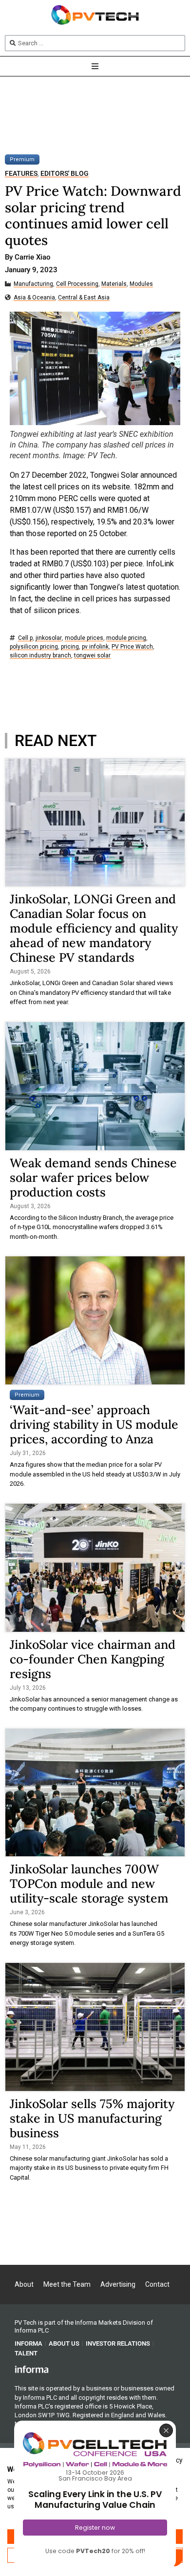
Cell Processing (77, 284)
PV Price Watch (132, 647)
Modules (141, 284)
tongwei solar (92, 656)
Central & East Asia (84, 298)
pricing (70, 647)
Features (21, 174)
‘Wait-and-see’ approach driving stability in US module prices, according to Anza (94, 1424)
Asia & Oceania (34, 298)
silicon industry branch (40, 656)
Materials (114, 284)
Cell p (25, 638)
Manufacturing (33, 284)
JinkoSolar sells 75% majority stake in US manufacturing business (92, 2118)
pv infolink (95, 647)
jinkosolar (49, 638)
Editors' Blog (65, 174)
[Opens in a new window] (32, 2369)
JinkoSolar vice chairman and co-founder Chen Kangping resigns (93, 1659)
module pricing (126, 638)
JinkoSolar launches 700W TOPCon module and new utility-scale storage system (89, 1884)
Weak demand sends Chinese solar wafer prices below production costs (93, 1177)
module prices (84, 638)
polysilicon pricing (34, 647)
